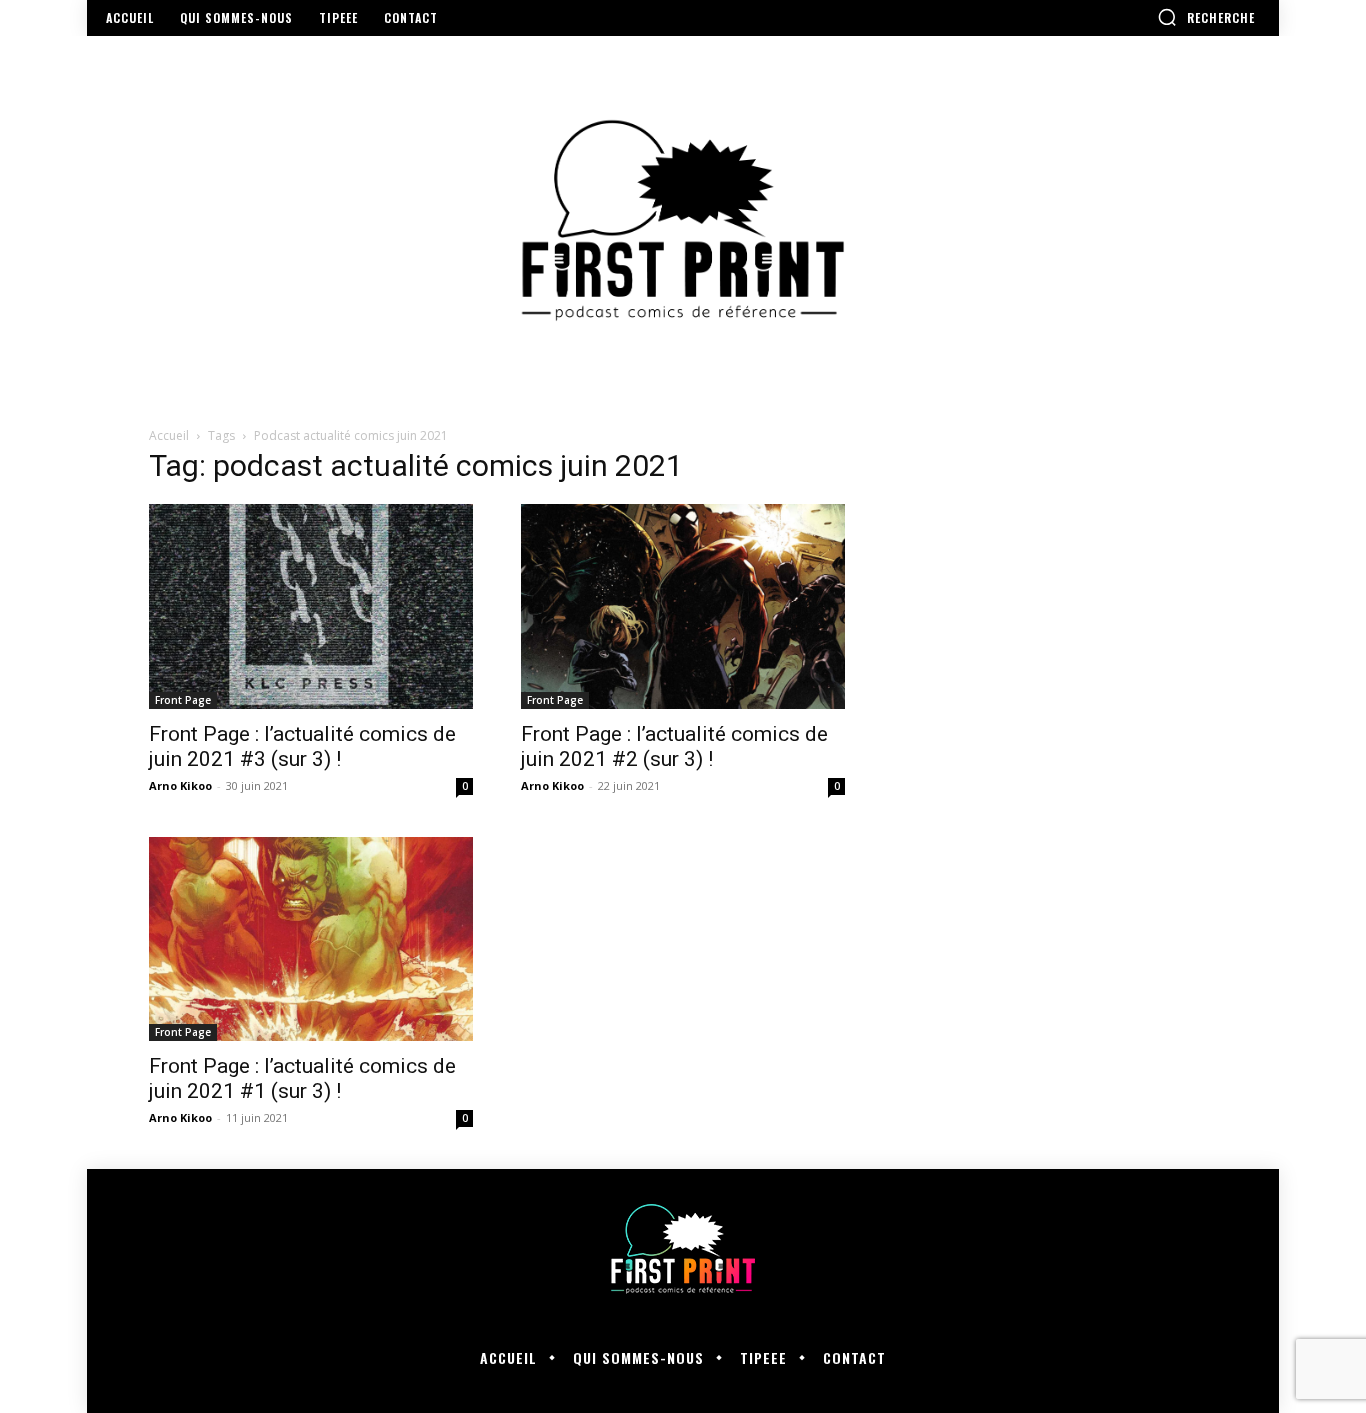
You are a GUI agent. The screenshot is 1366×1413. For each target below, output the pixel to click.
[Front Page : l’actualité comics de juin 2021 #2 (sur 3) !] (683, 606)
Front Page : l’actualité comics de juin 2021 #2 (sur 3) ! (674, 746)
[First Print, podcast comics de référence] (683, 220)
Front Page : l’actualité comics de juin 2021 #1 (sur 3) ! (302, 1078)
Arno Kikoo (180, 785)
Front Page (183, 700)
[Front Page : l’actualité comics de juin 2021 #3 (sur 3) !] (311, 606)
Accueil (169, 435)
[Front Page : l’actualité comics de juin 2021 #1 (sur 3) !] (311, 939)
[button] (1206, 17)
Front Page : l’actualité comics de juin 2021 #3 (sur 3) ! (302, 746)
